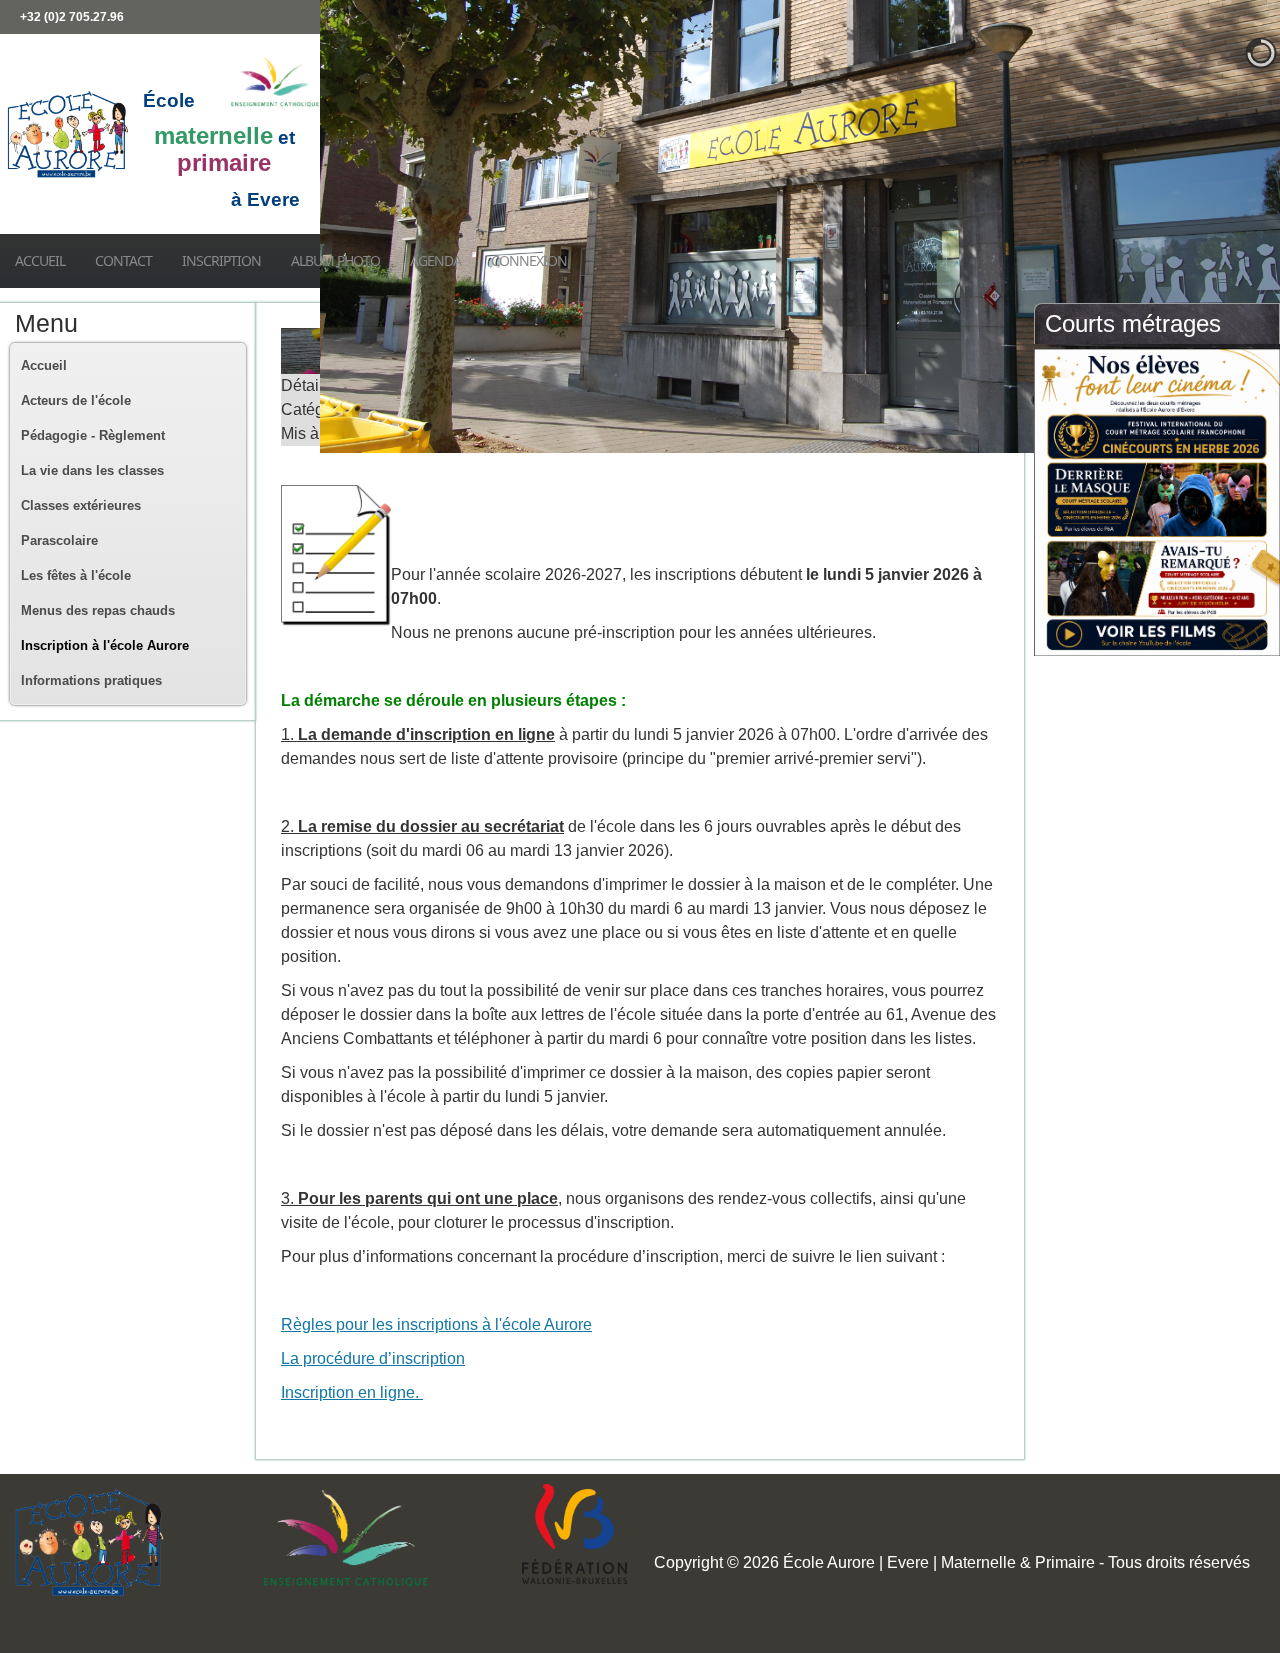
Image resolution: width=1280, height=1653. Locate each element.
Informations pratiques (91, 680)
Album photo (335, 260)
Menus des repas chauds (98, 610)
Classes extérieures (81, 505)
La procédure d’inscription (373, 1358)
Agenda (435, 260)
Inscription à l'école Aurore (105, 645)
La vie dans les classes (92, 470)
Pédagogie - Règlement (93, 435)
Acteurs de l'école (76, 400)
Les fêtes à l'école (76, 575)
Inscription (221, 260)
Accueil (40, 260)
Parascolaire (59, 540)
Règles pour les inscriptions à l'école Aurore (436, 1324)
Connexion (529, 260)
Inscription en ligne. (352, 1392)
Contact (123, 260)
